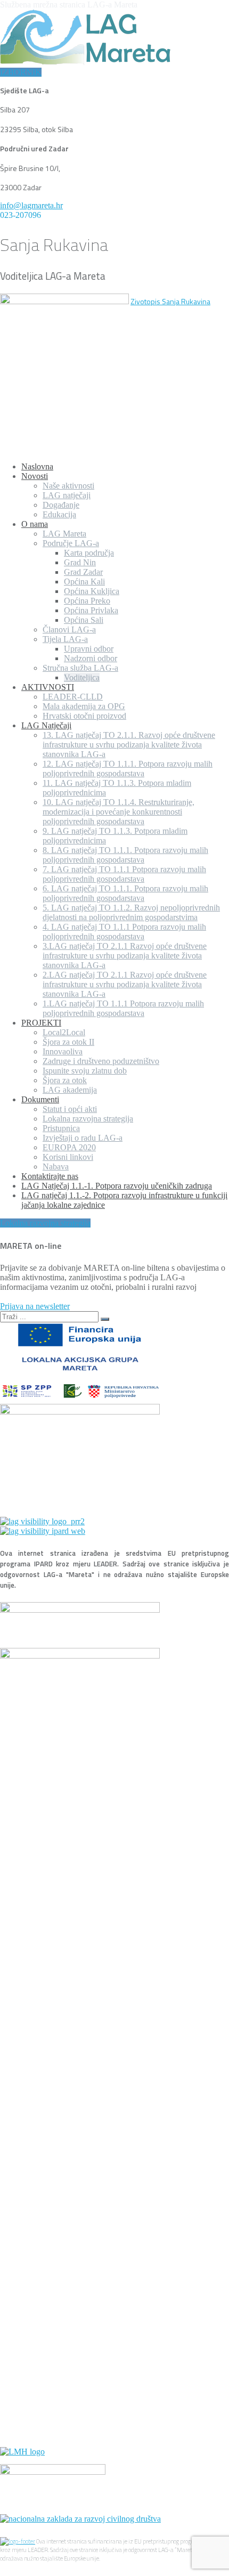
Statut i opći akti (70, 1109)
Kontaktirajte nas (50, 1176)
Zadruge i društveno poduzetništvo (101, 1061)
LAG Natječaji (46, 725)
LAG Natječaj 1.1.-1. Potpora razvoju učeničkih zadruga (117, 1186)
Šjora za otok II (68, 1042)
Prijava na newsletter (35, 1306)
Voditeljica (82, 677)
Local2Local (64, 1032)
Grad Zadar (83, 572)
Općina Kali (84, 582)
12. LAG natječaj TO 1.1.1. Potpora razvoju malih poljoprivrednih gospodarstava (128, 769)
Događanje (61, 505)
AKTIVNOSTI (48, 687)
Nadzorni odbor (91, 658)
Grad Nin (80, 562)
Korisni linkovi (68, 1157)
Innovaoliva (63, 1051)
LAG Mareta (64, 534)
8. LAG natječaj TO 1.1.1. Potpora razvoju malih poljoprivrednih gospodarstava (125, 855)
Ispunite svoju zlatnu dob (85, 1071)
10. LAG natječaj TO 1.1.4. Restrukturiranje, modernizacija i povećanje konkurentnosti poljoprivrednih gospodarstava (118, 812)
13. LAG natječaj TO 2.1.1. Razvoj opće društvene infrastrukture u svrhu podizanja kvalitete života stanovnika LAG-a (129, 745)
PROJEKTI (41, 1023)
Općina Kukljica (92, 591)
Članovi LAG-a (69, 629)
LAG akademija (70, 1090)
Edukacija (59, 514)
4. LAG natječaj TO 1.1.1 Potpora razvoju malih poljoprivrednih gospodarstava (124, 932)
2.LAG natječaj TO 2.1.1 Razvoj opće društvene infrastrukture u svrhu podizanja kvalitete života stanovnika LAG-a (125, 984)
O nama (35, 524)
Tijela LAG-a (65, 639)
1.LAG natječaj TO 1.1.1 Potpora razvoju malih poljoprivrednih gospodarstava (123, 1008)
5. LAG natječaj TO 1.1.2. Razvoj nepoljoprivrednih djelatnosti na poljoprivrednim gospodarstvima (131, 912)
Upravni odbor (89, 649)
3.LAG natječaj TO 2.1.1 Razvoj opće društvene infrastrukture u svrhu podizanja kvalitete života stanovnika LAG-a (125, 956)
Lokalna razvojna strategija (88, 1119)
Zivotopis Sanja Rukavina (170, 301)
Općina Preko (87, 601)
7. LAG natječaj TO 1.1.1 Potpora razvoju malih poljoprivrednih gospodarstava (124, 874)
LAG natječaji (67, 495)
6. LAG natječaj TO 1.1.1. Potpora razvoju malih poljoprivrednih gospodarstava (125, 893)
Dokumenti (40, 1099)
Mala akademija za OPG (84, 706)
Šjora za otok (65, 1080)
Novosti (35, 476)
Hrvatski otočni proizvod (84, 716)
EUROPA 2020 (69, 1147)
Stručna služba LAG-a (80, 668)
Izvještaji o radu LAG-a (83, 1138)
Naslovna (37, 466)
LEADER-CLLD (73, 697)
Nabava (56, 1167)
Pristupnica (61, 1128)
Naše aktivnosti (68, 486)
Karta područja (89, 553)
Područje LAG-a (71, 543)
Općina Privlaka (91, 610)
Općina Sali (84, 620)
